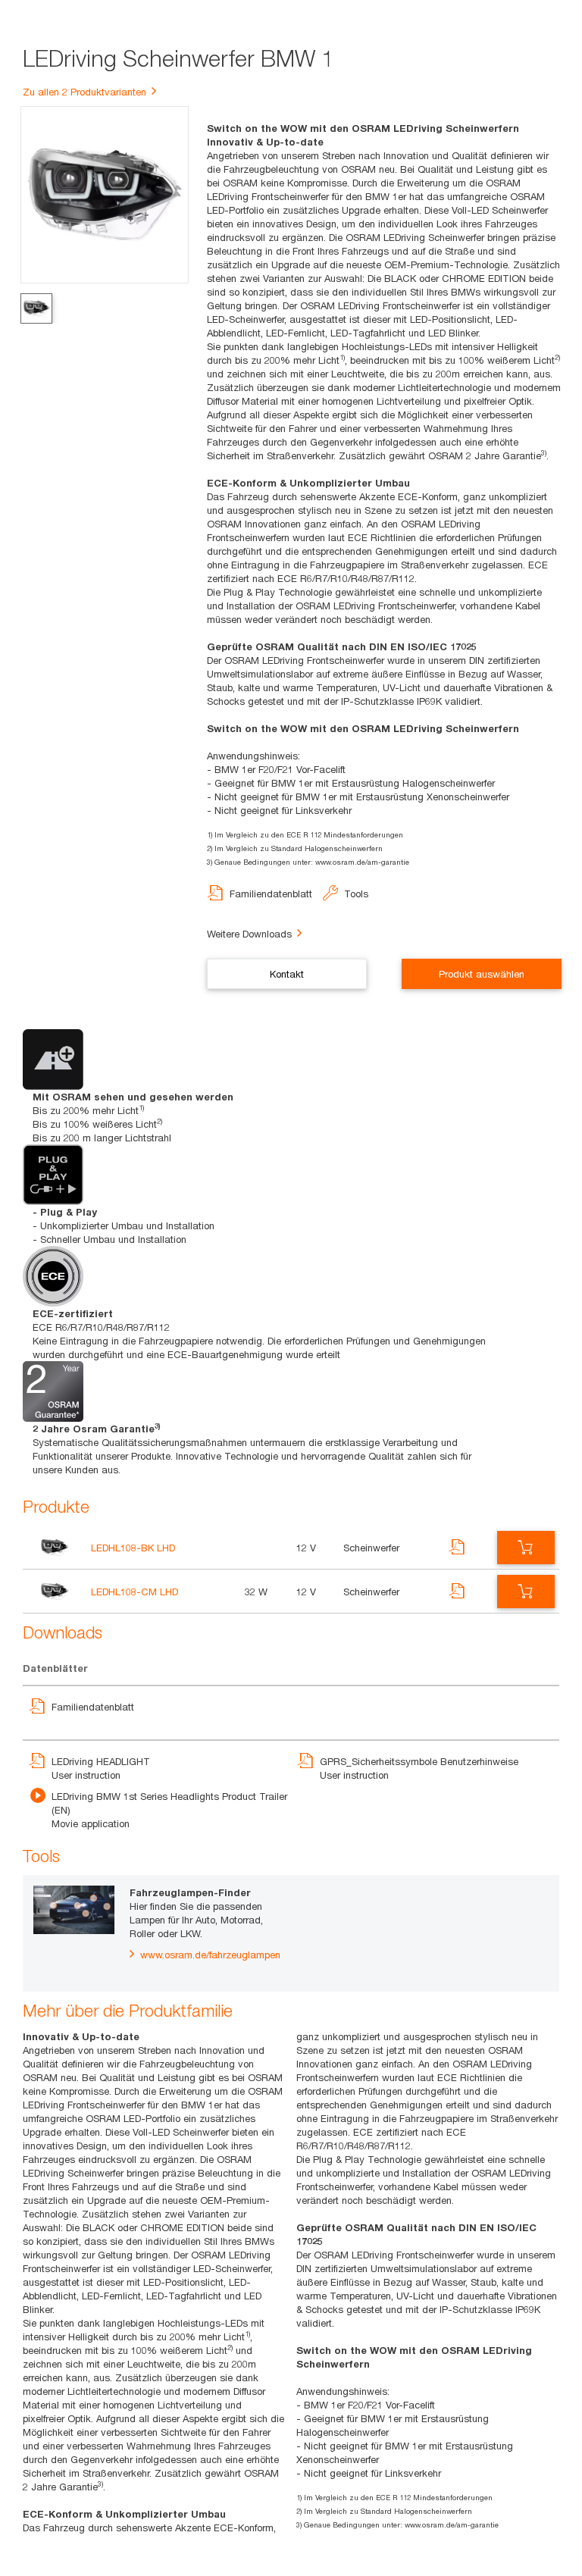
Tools (356, 894)
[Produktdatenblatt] (458, 1556)
